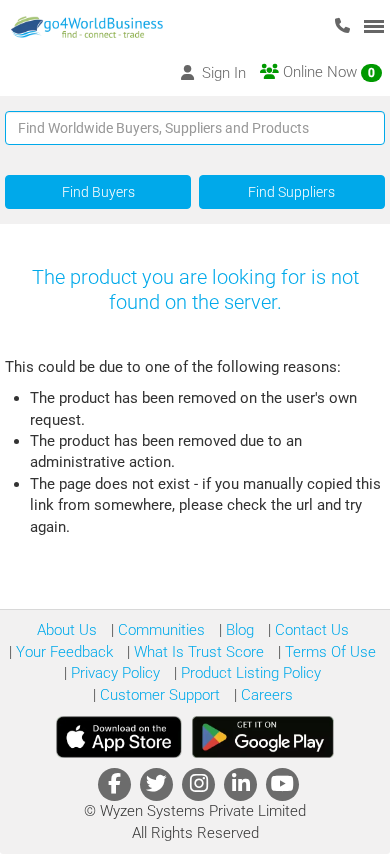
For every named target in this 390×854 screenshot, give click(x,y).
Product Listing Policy (249, 673)
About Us (67, 630)
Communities (159, 630)
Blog (238, 630)
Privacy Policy (113, 673)
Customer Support (158, 695)
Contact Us (310, 630)
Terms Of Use (328, 652)
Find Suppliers (291, 192)
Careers (265, 695)
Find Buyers (98, 192)
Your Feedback (62, 652)
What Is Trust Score (197, 652)
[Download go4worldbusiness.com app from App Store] (119, 737)
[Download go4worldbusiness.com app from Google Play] (263, 737)
